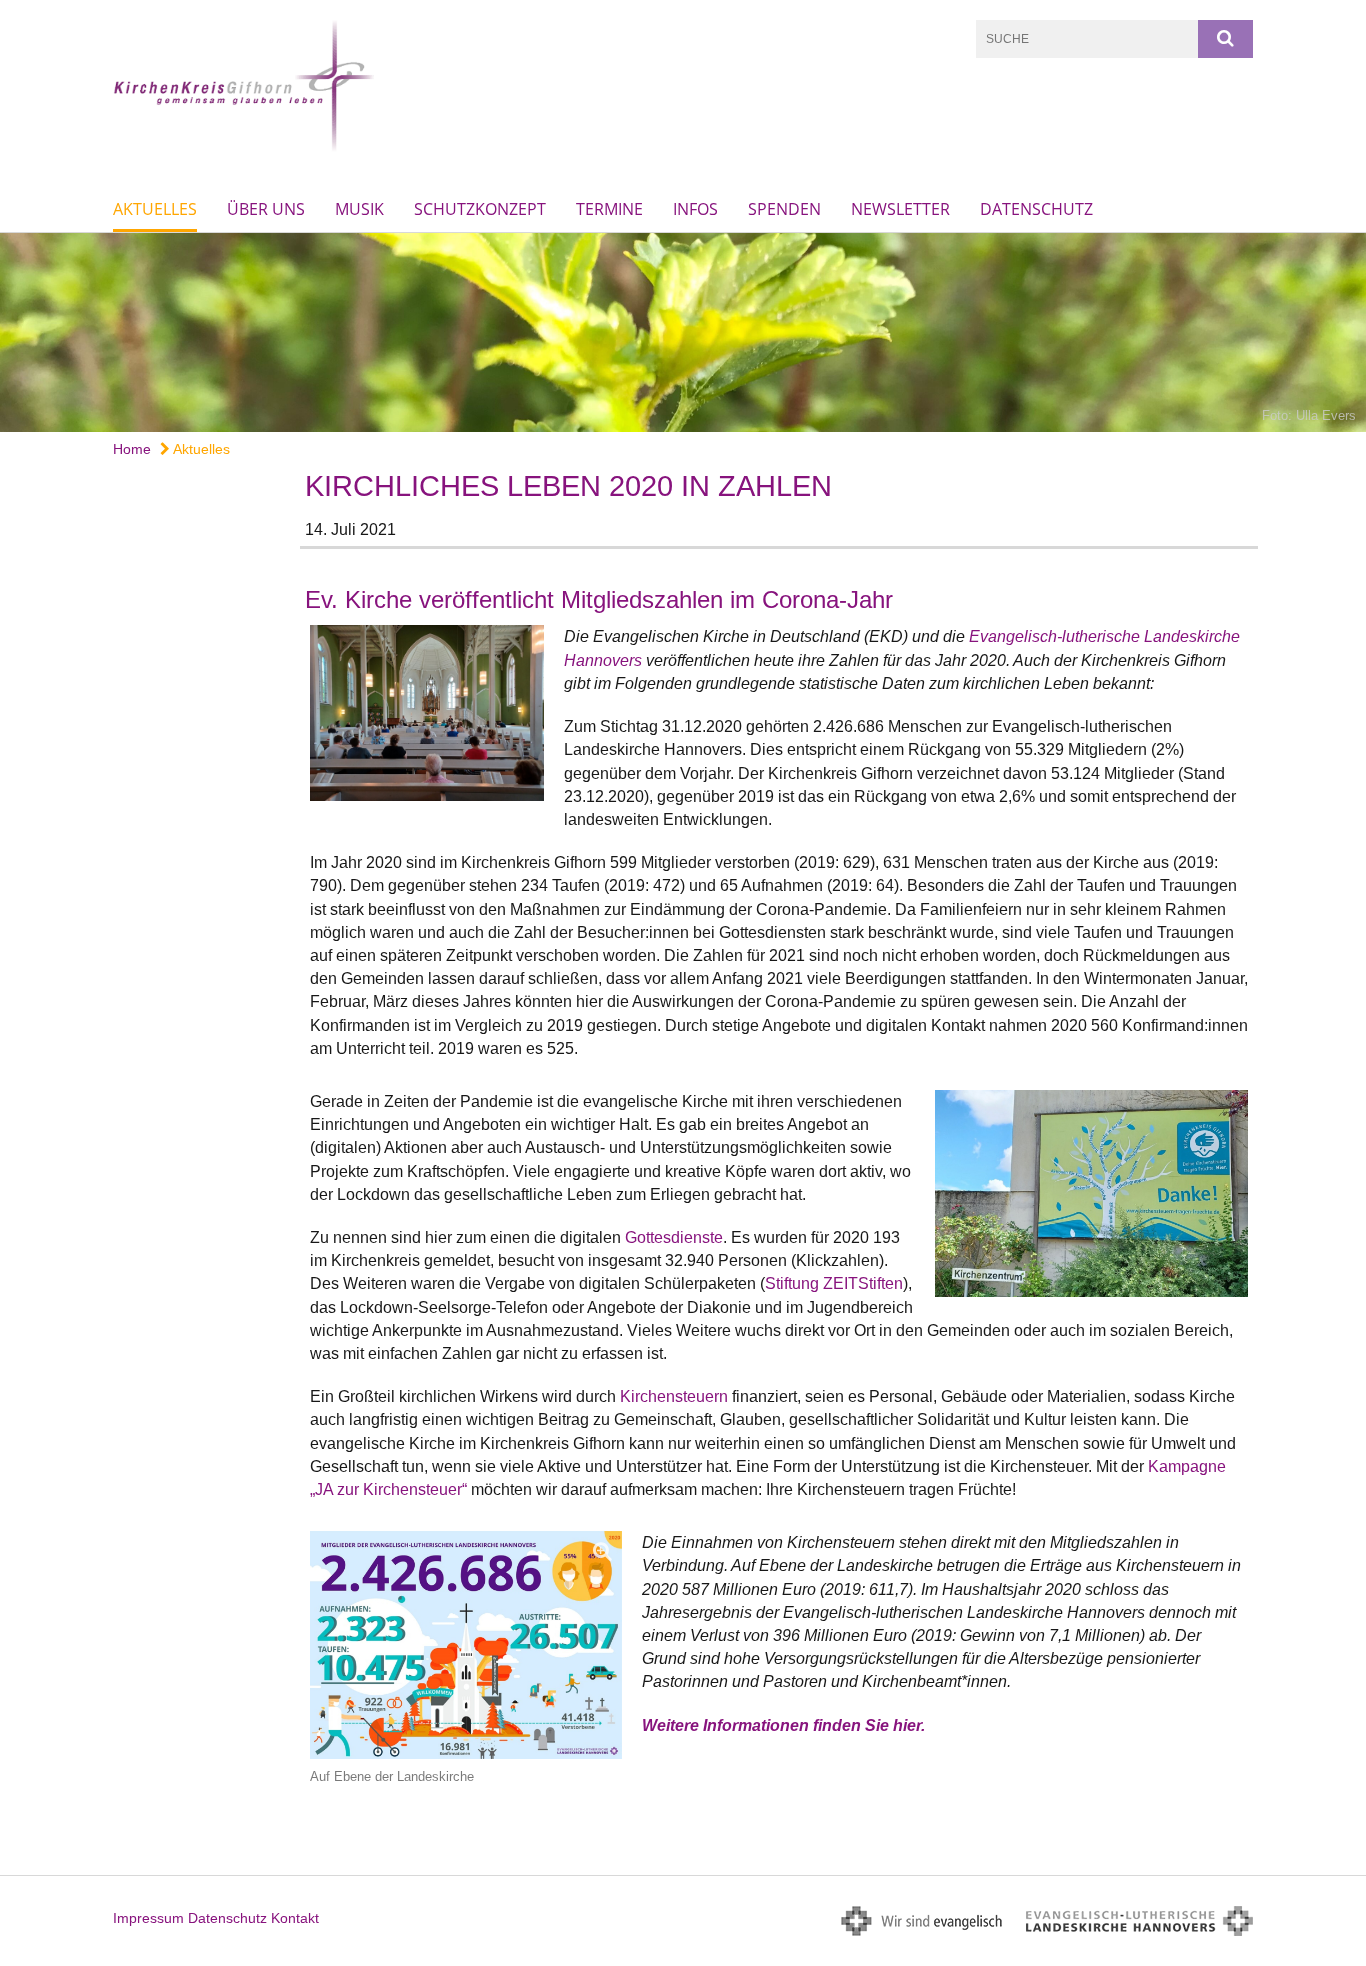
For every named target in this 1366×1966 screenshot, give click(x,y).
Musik (359, 209)
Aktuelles (155, 209)
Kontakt (295, 1918)
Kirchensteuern (674, 1396)
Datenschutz (1036, 209)
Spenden (784, 209)
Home (132, 449)
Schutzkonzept (480, 209)
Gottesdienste (674, 1237)
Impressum (148, 1918)
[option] (683, 332)
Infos (695, 209)
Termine (609, 209)
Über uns (266, 209)
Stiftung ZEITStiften (834, 1283)
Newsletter (900, 209)
